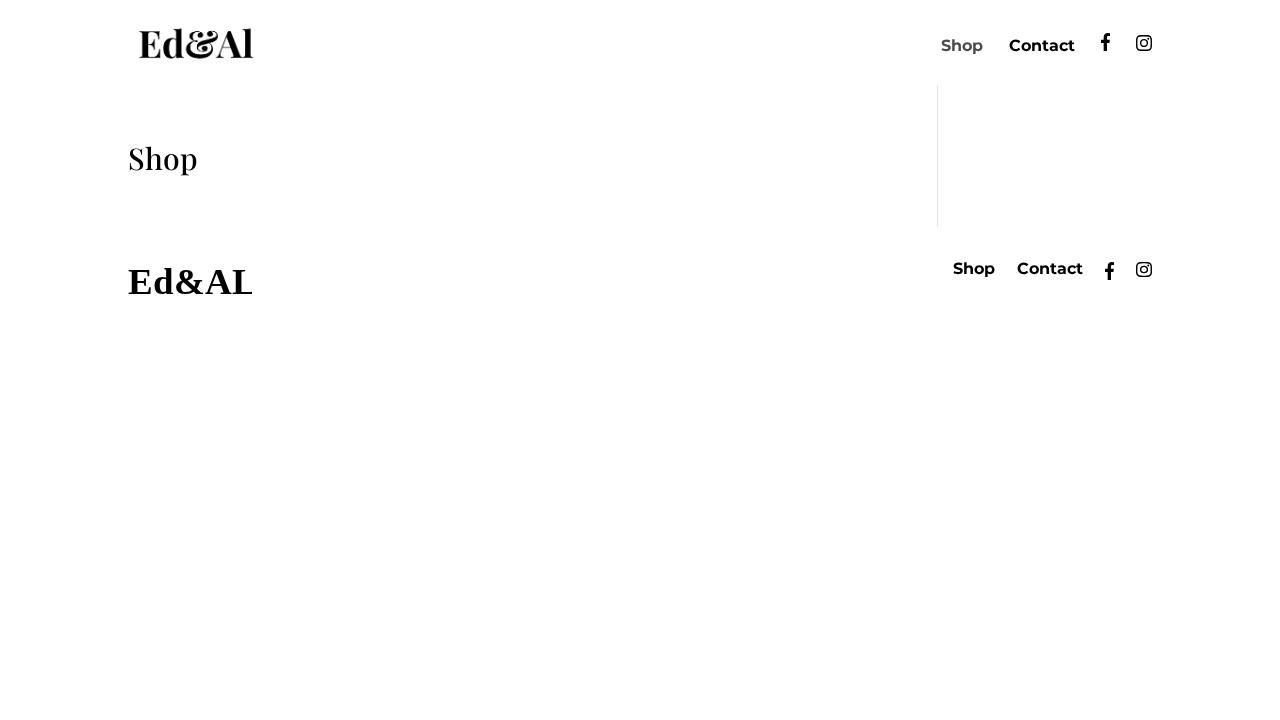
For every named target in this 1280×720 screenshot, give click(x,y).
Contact (1042, 47)
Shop (962, 47)
